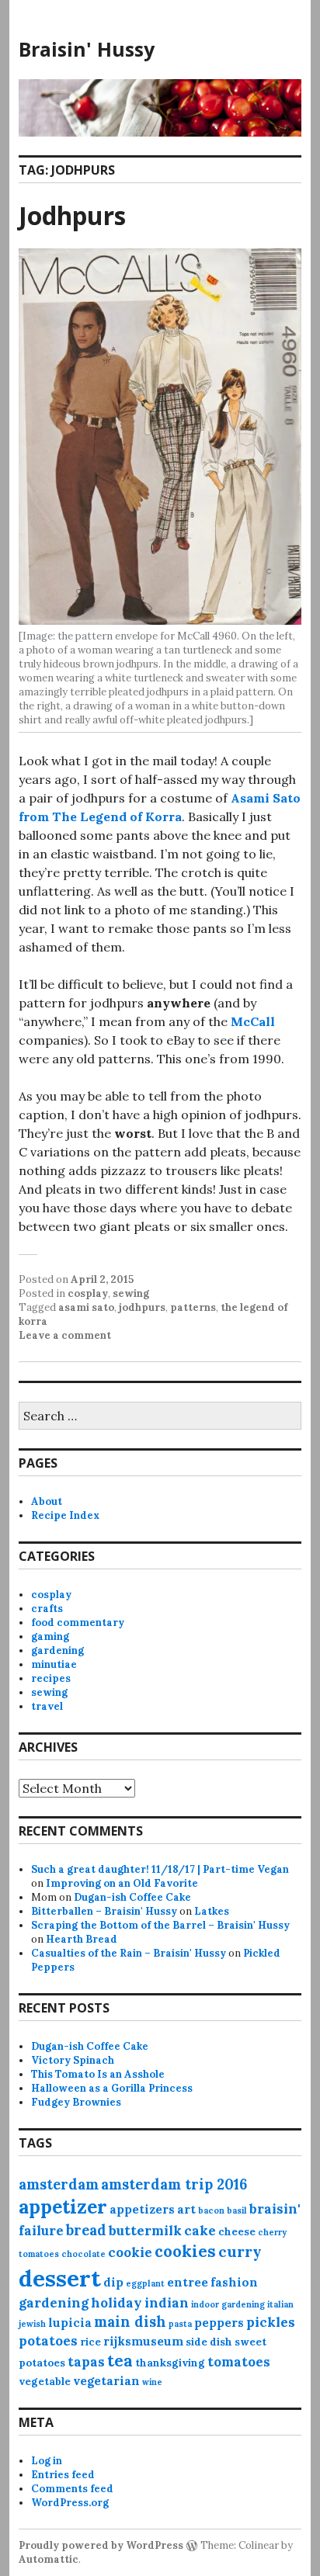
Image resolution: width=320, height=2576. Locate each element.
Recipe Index (65, 1515)
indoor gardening (228, 2304)
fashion (234, 2282)
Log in (47, 2461)
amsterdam (59, 2184)
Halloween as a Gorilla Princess (112, 2088)
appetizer (63, 2207)
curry (240, 2251)
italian (280, 2304)
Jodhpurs (72, 215)
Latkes (212, 1911)
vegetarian (106, 2381)
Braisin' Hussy (87, 49)
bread (86, 2230)
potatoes (48, 2341)
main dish (130, 2322)
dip (113, 2282)
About (47, 1501)
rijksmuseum (143, 2341)
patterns (193, 1307)
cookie (130, 2252)
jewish (32, 2324)
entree (188, 2282)
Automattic (49, 2559)
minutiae (54, 1664)
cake (200, 2231)
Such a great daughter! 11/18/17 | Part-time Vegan (160, 1869)
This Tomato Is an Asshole (98, 2074)
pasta (180, 2324)
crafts (47, 1609)
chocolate (83, 2254)
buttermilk (145, 2231)
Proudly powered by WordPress (101, 2545)
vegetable (45, 2382)
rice (90, 2342)
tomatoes (239, 2362)
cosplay (88, 1293)
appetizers (142, 2209)
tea (120, 2361)
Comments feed (72, 2489)
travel (47, 1706)
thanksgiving (170, 2363)
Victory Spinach (73, 2060)
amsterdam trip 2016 (174, 2184)
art (186, 2209)
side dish (209, 2342)
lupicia (70, 2323)
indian (167, 2303)
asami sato (86, 1307)
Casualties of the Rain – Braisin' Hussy (129, 1953)
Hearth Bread (82, 1939)
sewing (131, 1293)
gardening (57, 1650)
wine (152, 2382)
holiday (117, 2303)
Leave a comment (65, 1335)
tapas (86, 2362)
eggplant (145, 2283)
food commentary (78, 1623)
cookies (185, 2251)
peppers (219, 2323)
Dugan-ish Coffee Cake (132, 1897)
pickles (271, 2322)
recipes (51, 1678)
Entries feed (63, 2475)
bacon (211, 2210)
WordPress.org (70, 2503)
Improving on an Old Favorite (122, 1883)
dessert (60, 2278)
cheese (237, 2232)
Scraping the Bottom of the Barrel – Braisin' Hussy (160, 1925)
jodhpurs (142, 1307)
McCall (253, 1021)
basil (237, 2210)
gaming (50, 1636)
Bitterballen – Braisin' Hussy (104, 1911)
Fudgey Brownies (76, 2102)
